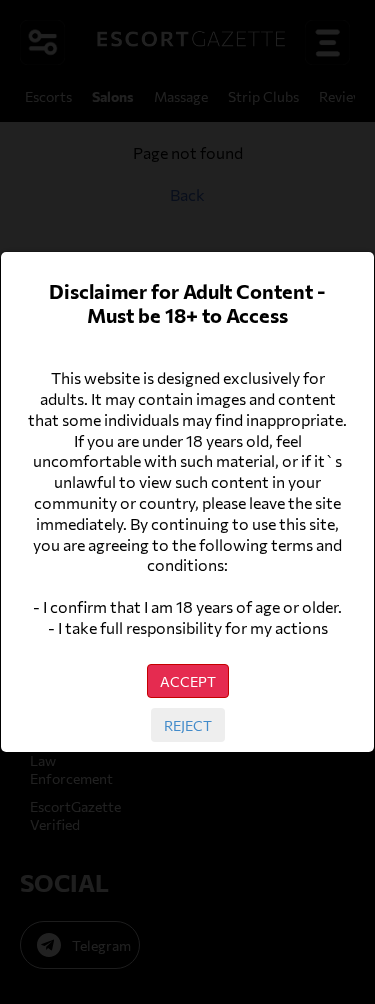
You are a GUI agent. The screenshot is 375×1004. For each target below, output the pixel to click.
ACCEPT (188, 681)
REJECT (188, 725)
